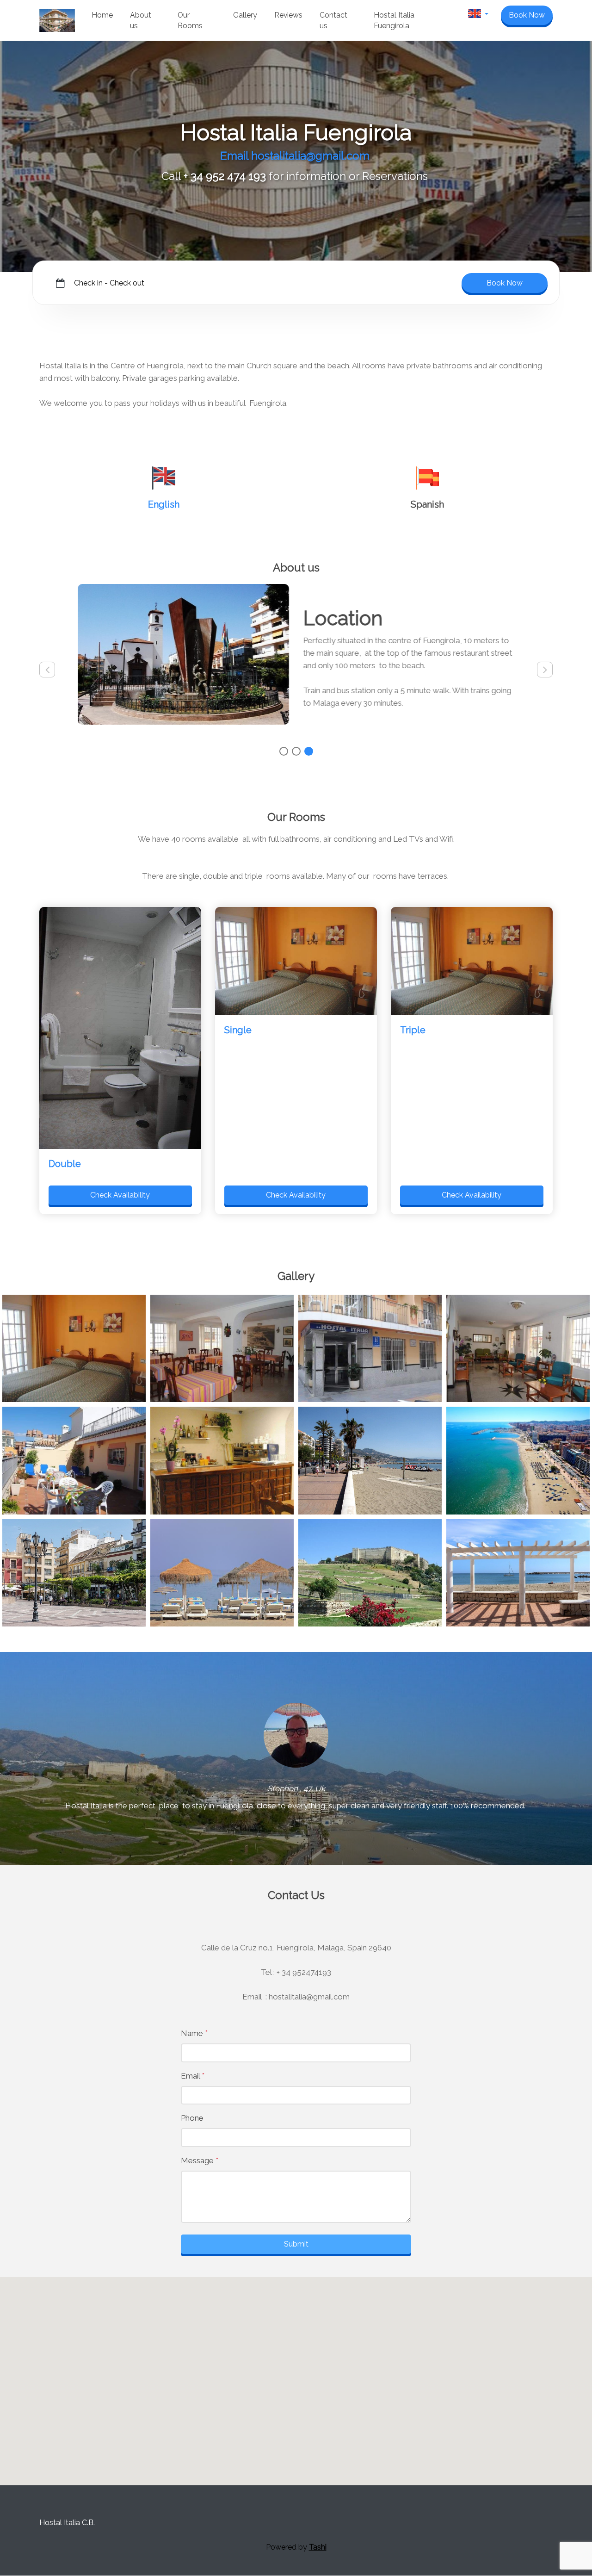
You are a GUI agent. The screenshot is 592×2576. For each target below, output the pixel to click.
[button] (478, 16)
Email (193, 2076)
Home (102, 15)
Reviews (288, 15)
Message (200, 2160)
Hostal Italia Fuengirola (394, 21)
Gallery (245, 15)
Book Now (527, 15)
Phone (192, 2118)
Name (194, 2033)
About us (141, 21)
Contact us (333, 21)
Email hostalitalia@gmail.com (296, 156)
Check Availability (120, 1195)
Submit (296, 2244)
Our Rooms (190, 21)
